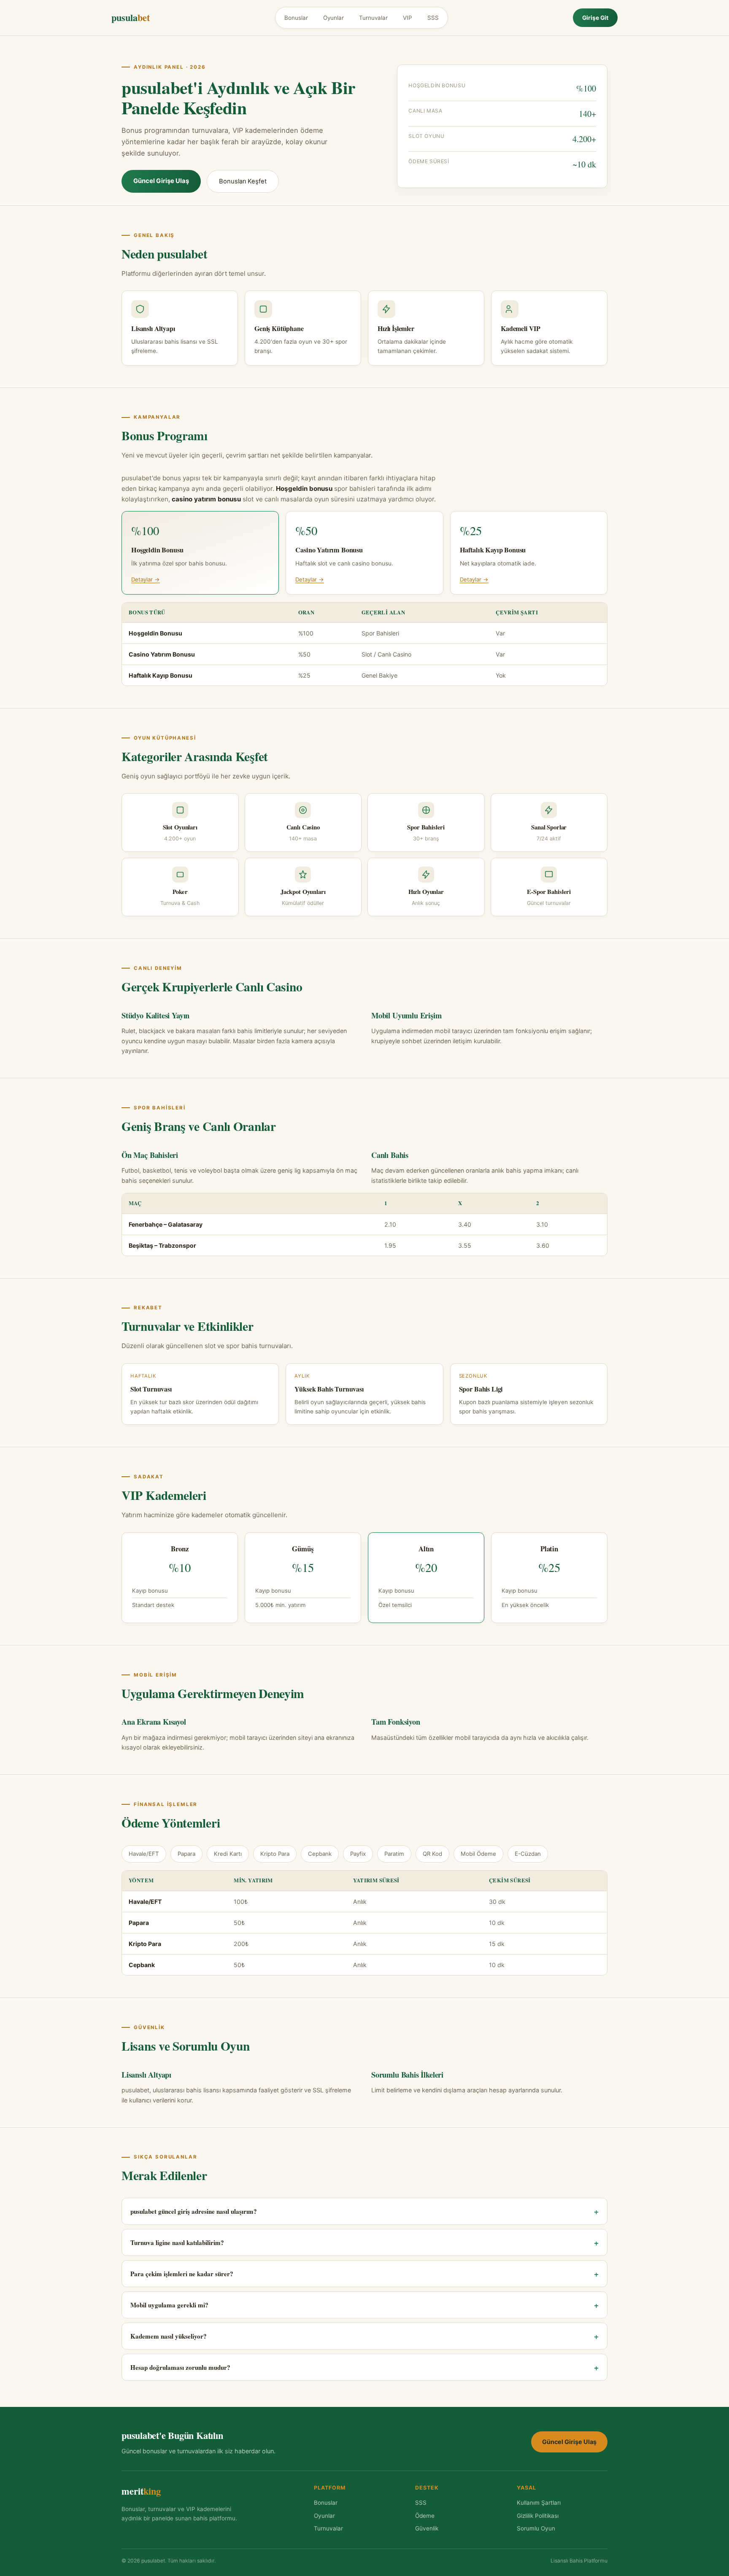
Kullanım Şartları (539, 2503)
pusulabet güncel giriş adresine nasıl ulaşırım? (364, 2211)
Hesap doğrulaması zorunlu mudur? (364, 2367)
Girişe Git (595, 18)
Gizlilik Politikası (538, 2516)
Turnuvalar (373, 18)
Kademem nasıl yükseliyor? (364, 2336)
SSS (433, 18)
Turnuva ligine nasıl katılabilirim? (364, 2242)
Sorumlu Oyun (536, 2528)
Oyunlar (333, 18)
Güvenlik (427, 2528)
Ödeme (425, 2516)
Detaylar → (146, 579)
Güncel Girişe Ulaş (161, 181)
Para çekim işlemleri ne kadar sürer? (364, 2274)
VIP (408, 18)
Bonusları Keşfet (243, 181)
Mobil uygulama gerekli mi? (364, 2305)
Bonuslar (296, 18)
